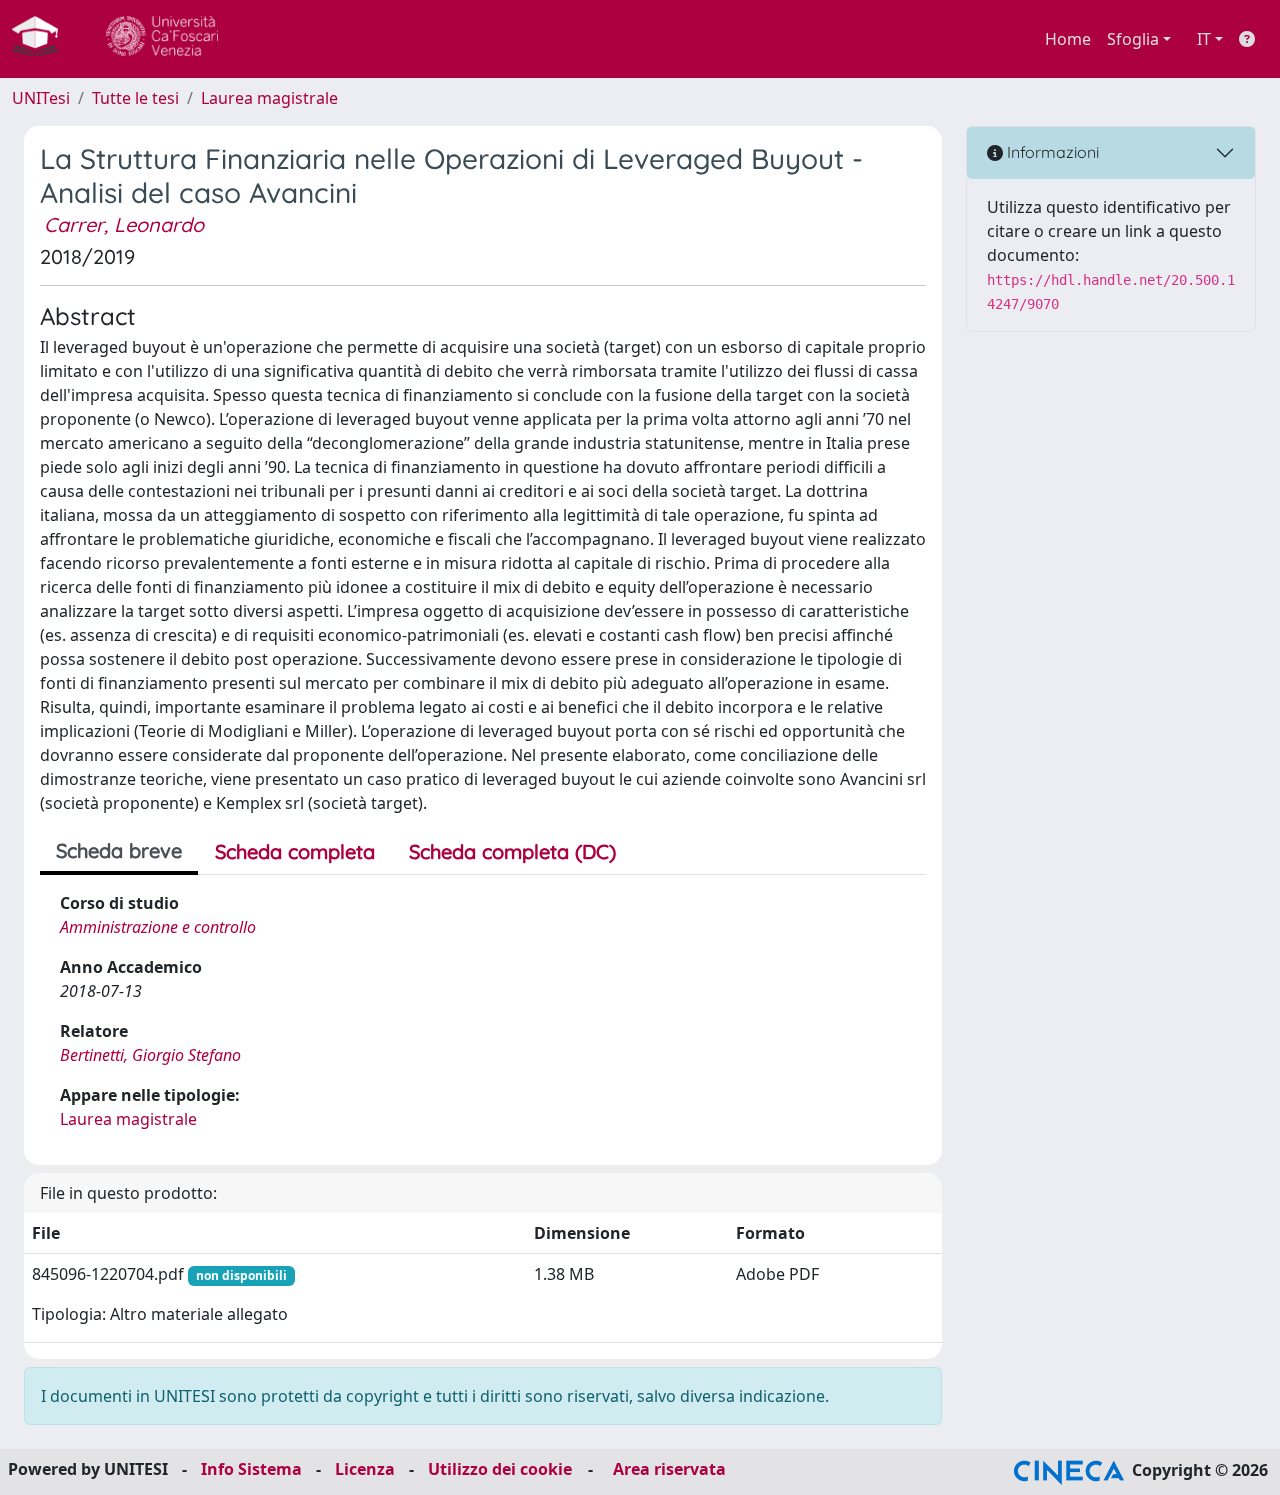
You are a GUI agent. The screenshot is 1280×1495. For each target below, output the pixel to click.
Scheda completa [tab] (295, 851)
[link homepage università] (162, 39)
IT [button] (1204, 39)
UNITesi (41, 98)
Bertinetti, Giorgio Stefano (150, 1055)
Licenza (365, 1469)
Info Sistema (251, 1469)
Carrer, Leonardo (124, 224)
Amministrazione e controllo (158, 927)
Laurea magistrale (269, 98)
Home (1068, 39)
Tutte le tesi (135, 98)
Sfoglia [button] (1133, 39)
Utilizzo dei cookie (500, 1469)
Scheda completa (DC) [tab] (512, 851)
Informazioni (1051, 152)
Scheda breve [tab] (119, 850)
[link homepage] (43, 39)
